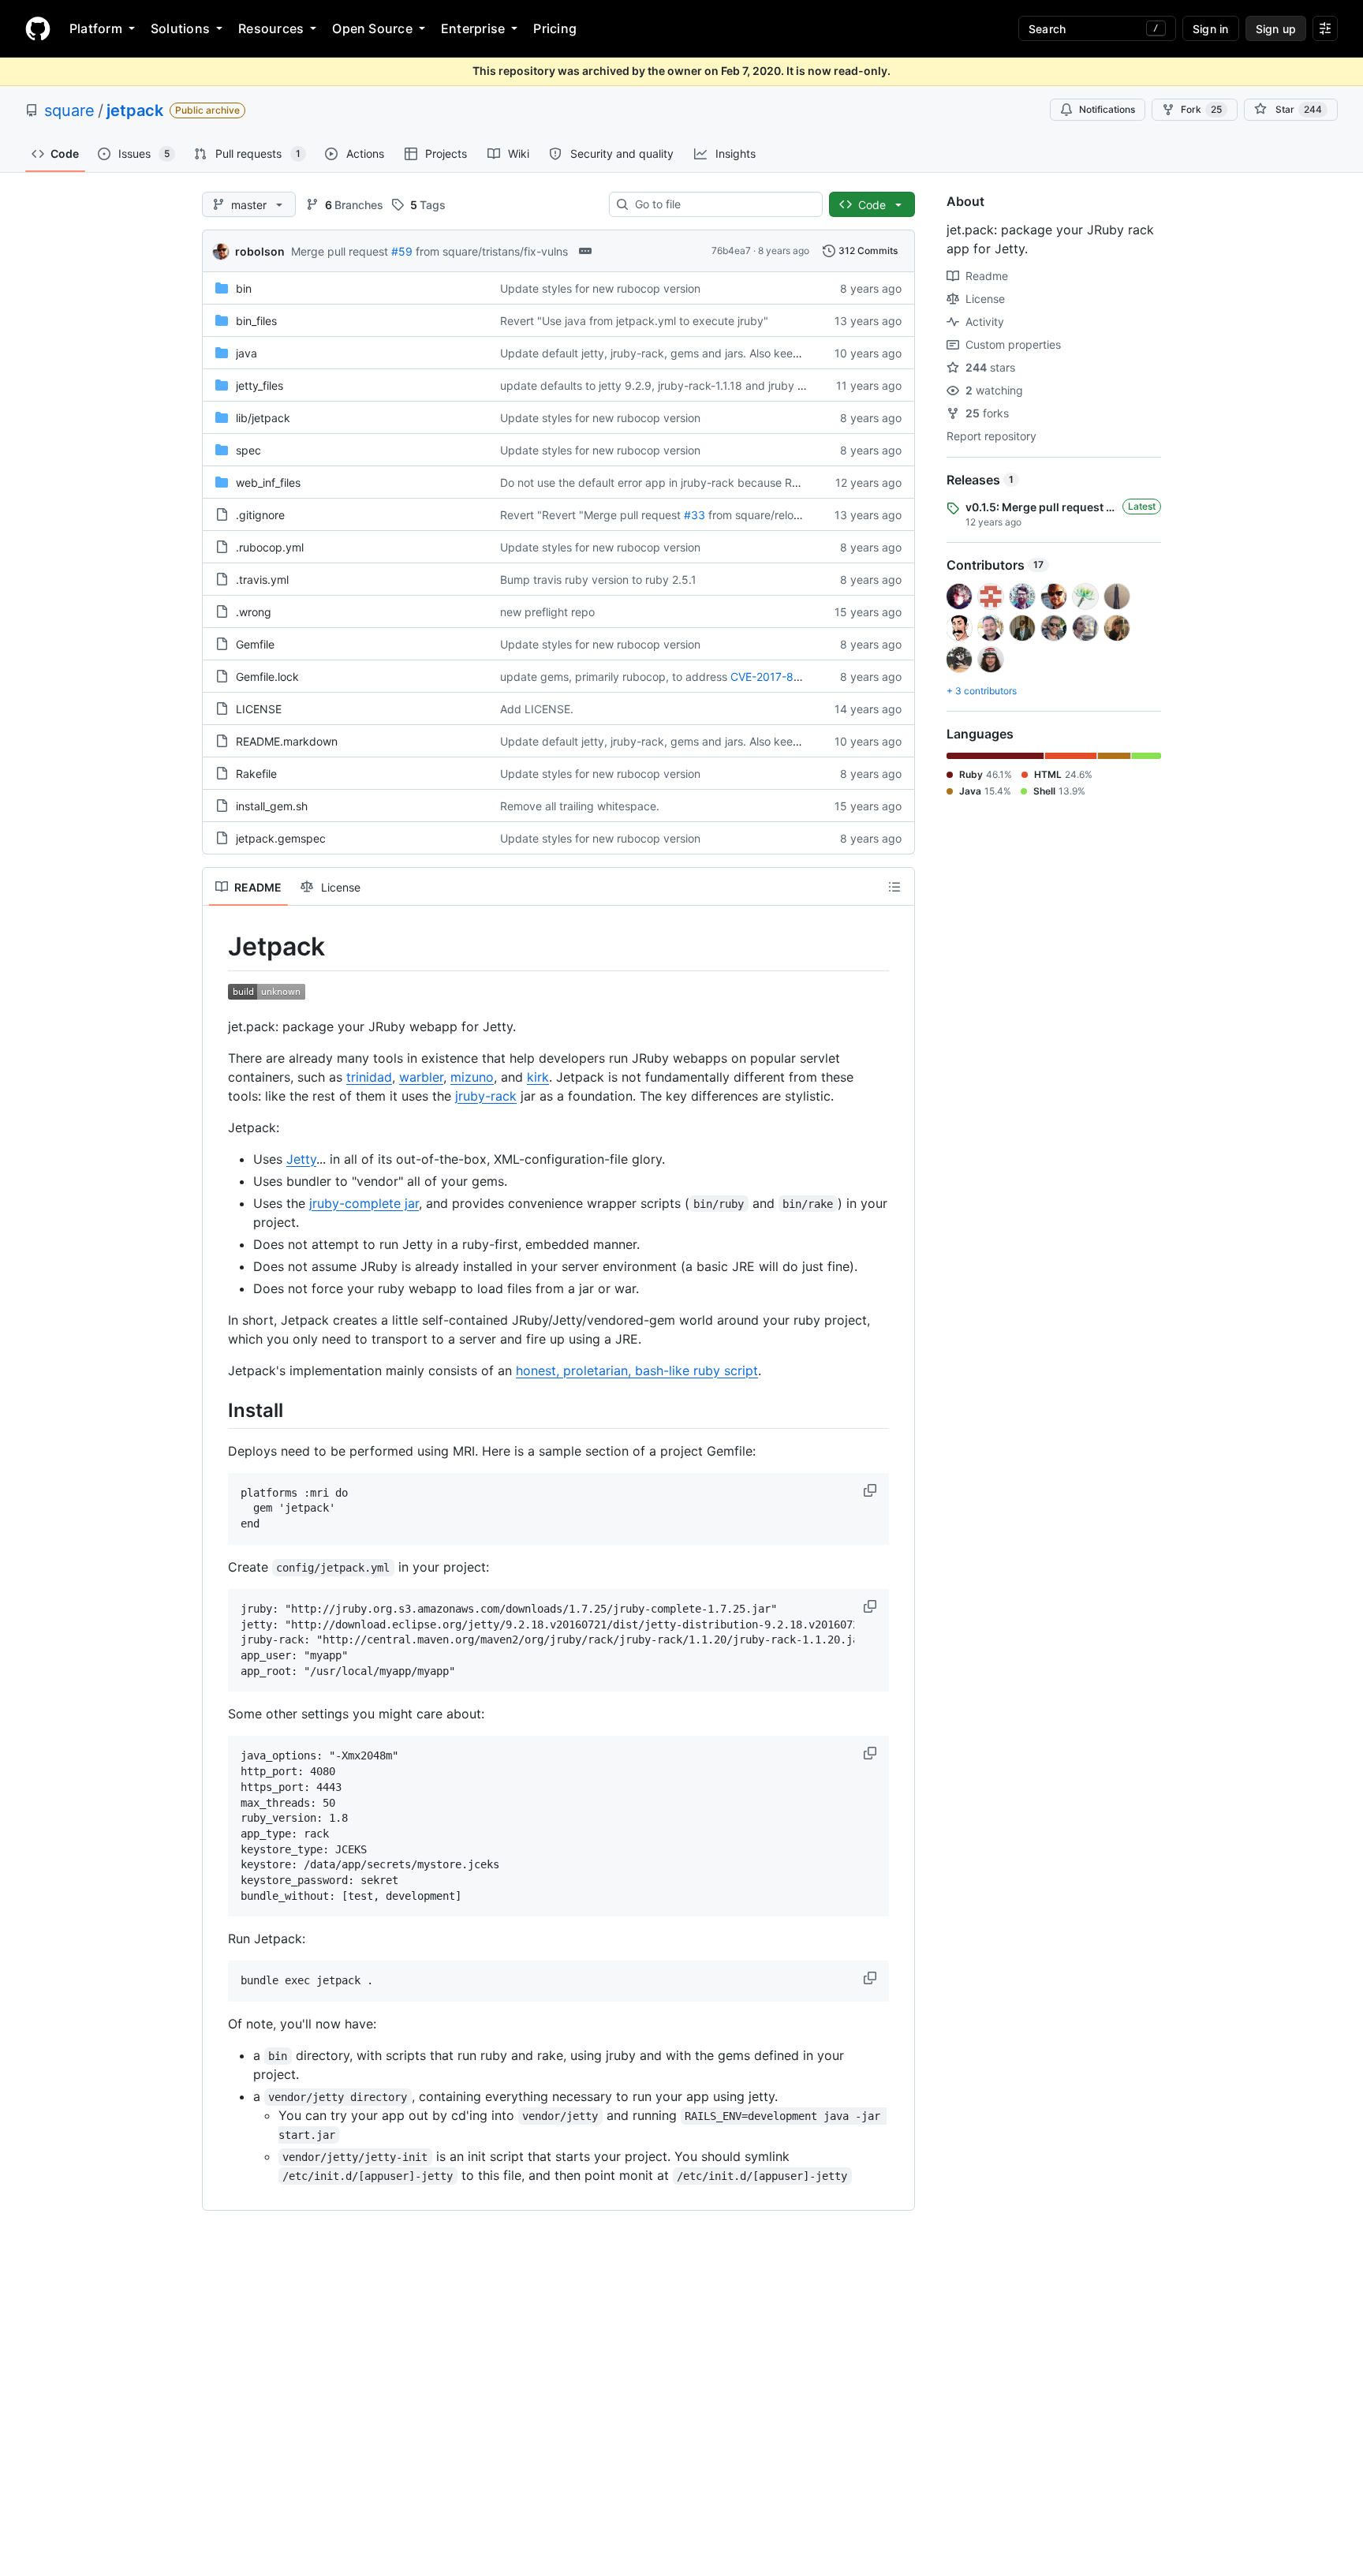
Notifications (1107, 109)
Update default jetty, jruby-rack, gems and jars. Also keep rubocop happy (691, 353)
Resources (271, 28)
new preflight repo (547, 612)
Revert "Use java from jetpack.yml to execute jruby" (634, 321)
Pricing (555, 28)
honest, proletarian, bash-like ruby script (637, 1370)
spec (248, 450)
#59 (402, 251)
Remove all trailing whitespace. (580, 806)
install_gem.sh (272, 806)
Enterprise (473, 28)
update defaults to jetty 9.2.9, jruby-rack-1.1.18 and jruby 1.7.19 (663, 385)
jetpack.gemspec (281, 838)
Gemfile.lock (267, 677)
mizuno (472, 1077)
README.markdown (287, 741)
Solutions (180, 28)
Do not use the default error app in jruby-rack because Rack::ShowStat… (688, 482)
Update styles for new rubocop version (600, 288)
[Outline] (894, 887)
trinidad (369, 1077)
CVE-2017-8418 (772, 677)
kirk (538, 1077)
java (246, 353)
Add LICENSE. (537, 709)
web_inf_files (268, 482)
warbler (421, 1077)
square (69, 110)
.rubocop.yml (270, 547)
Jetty (301, 1159)
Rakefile (256, 774)
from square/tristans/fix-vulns (492, 251)
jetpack (135, 110)
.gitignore (260, 515)
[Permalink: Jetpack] (217, 947)
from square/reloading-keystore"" (795, 515)
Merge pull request (340, 251)
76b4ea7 (731, 250)
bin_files (256, 321)
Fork (1201, 109)
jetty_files (260, 385)
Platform (96, 28)
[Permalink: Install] (217, 1410)
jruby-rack (486, 1096)
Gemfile (255, 644)
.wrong (254, 612)
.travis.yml (262, 580)
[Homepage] (38, 28)
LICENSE (259, 709)
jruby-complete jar (364, 1203)
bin (244, 288)
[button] (872, 1490)
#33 (695, 515)
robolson (260, 251)
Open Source (372, 28)
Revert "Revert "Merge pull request (590, 515)
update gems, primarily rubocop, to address (614, 677)
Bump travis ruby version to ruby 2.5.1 (598, 580)
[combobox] (722, 204)
